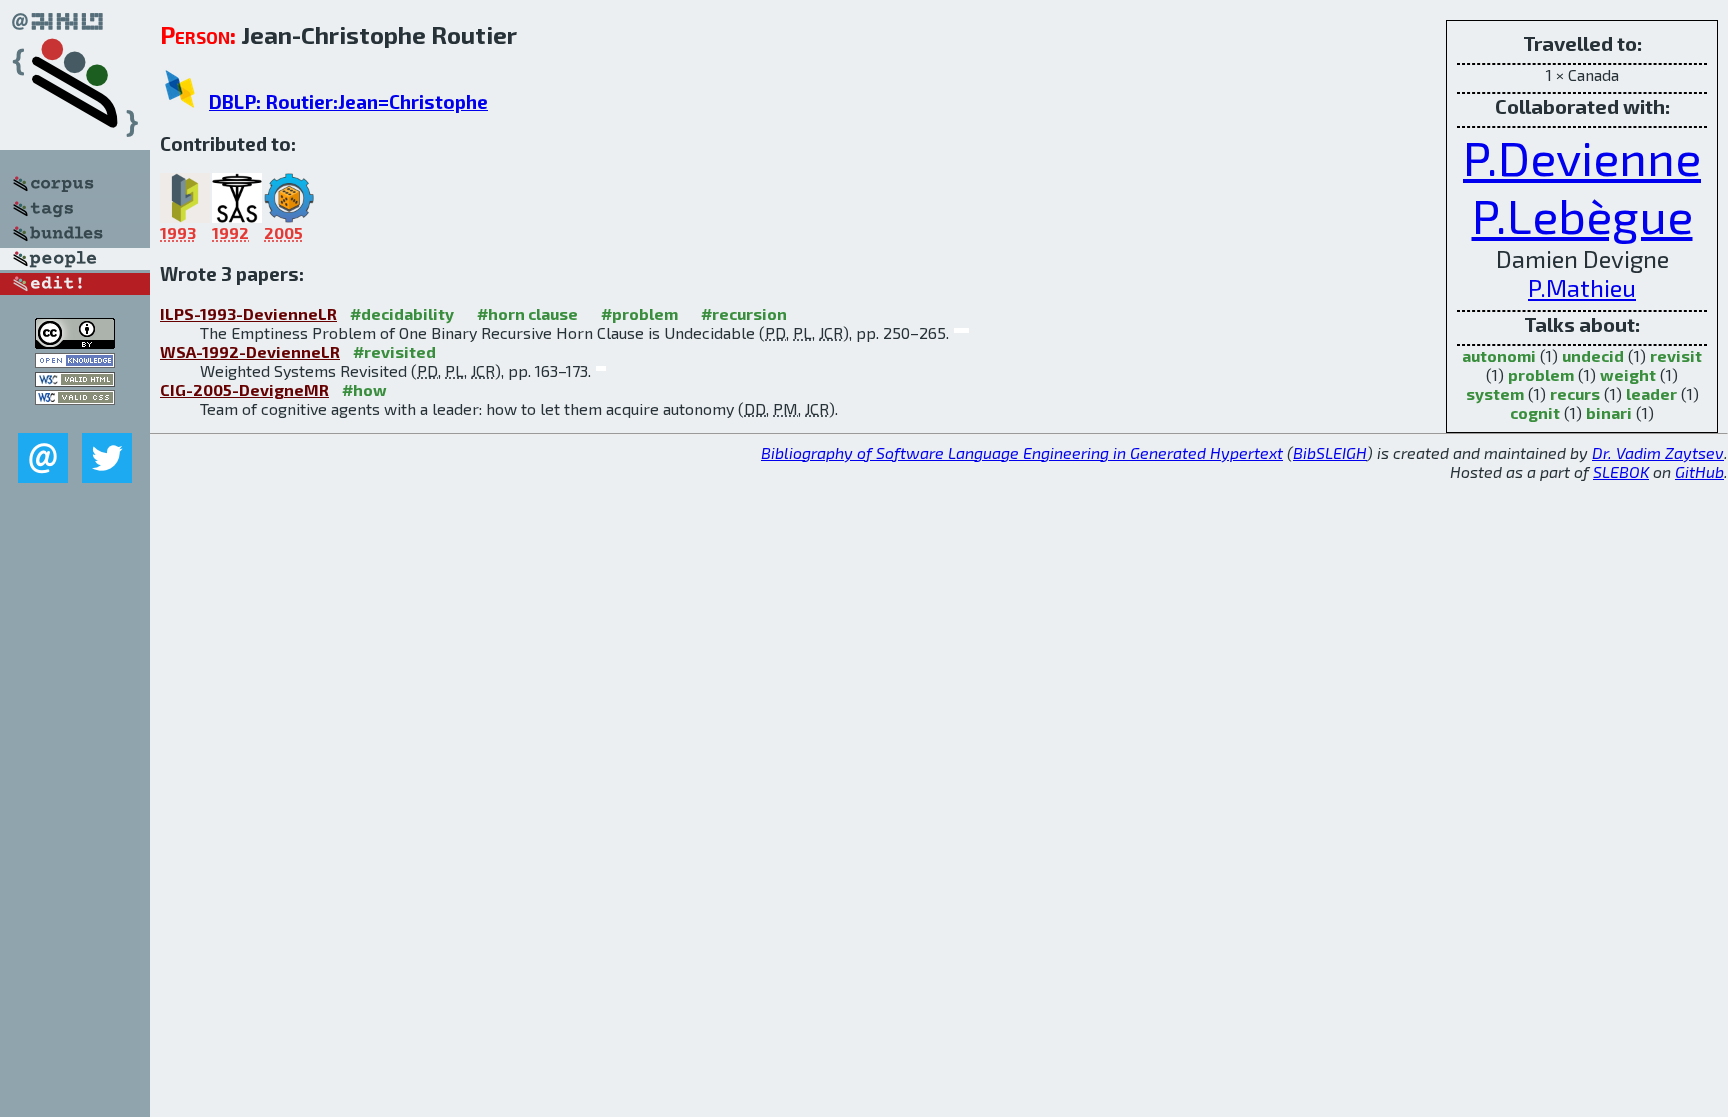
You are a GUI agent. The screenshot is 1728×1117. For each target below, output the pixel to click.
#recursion (744, 313)
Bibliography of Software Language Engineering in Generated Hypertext (1022, 452)
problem (1541, 374)
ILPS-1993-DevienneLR (248, 313)
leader (1651, 393)
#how (364, 389)
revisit (1676, 355)
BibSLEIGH (1330, 452)
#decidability (402, 313)
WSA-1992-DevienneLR (250, 351)
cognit (1535, 412)
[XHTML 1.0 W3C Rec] (75, 380)
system (1495, 393)
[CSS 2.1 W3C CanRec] (75, 418)
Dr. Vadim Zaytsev (1658, 452)
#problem (639, 313)
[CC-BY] (75, 342)
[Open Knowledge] (75, 361)
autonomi (1499, 355)
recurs (1575, 393)
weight (1628, 374)
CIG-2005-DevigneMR (244, 389)
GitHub (1699, 471)
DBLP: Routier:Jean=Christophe (348, 101)
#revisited (394, 351)
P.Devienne (1582, 157)
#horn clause (527, 313)
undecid (1593, 355)
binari (1609, 412)
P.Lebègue (1582, 215)
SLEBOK (1621, 471)
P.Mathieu (1582, 287)
